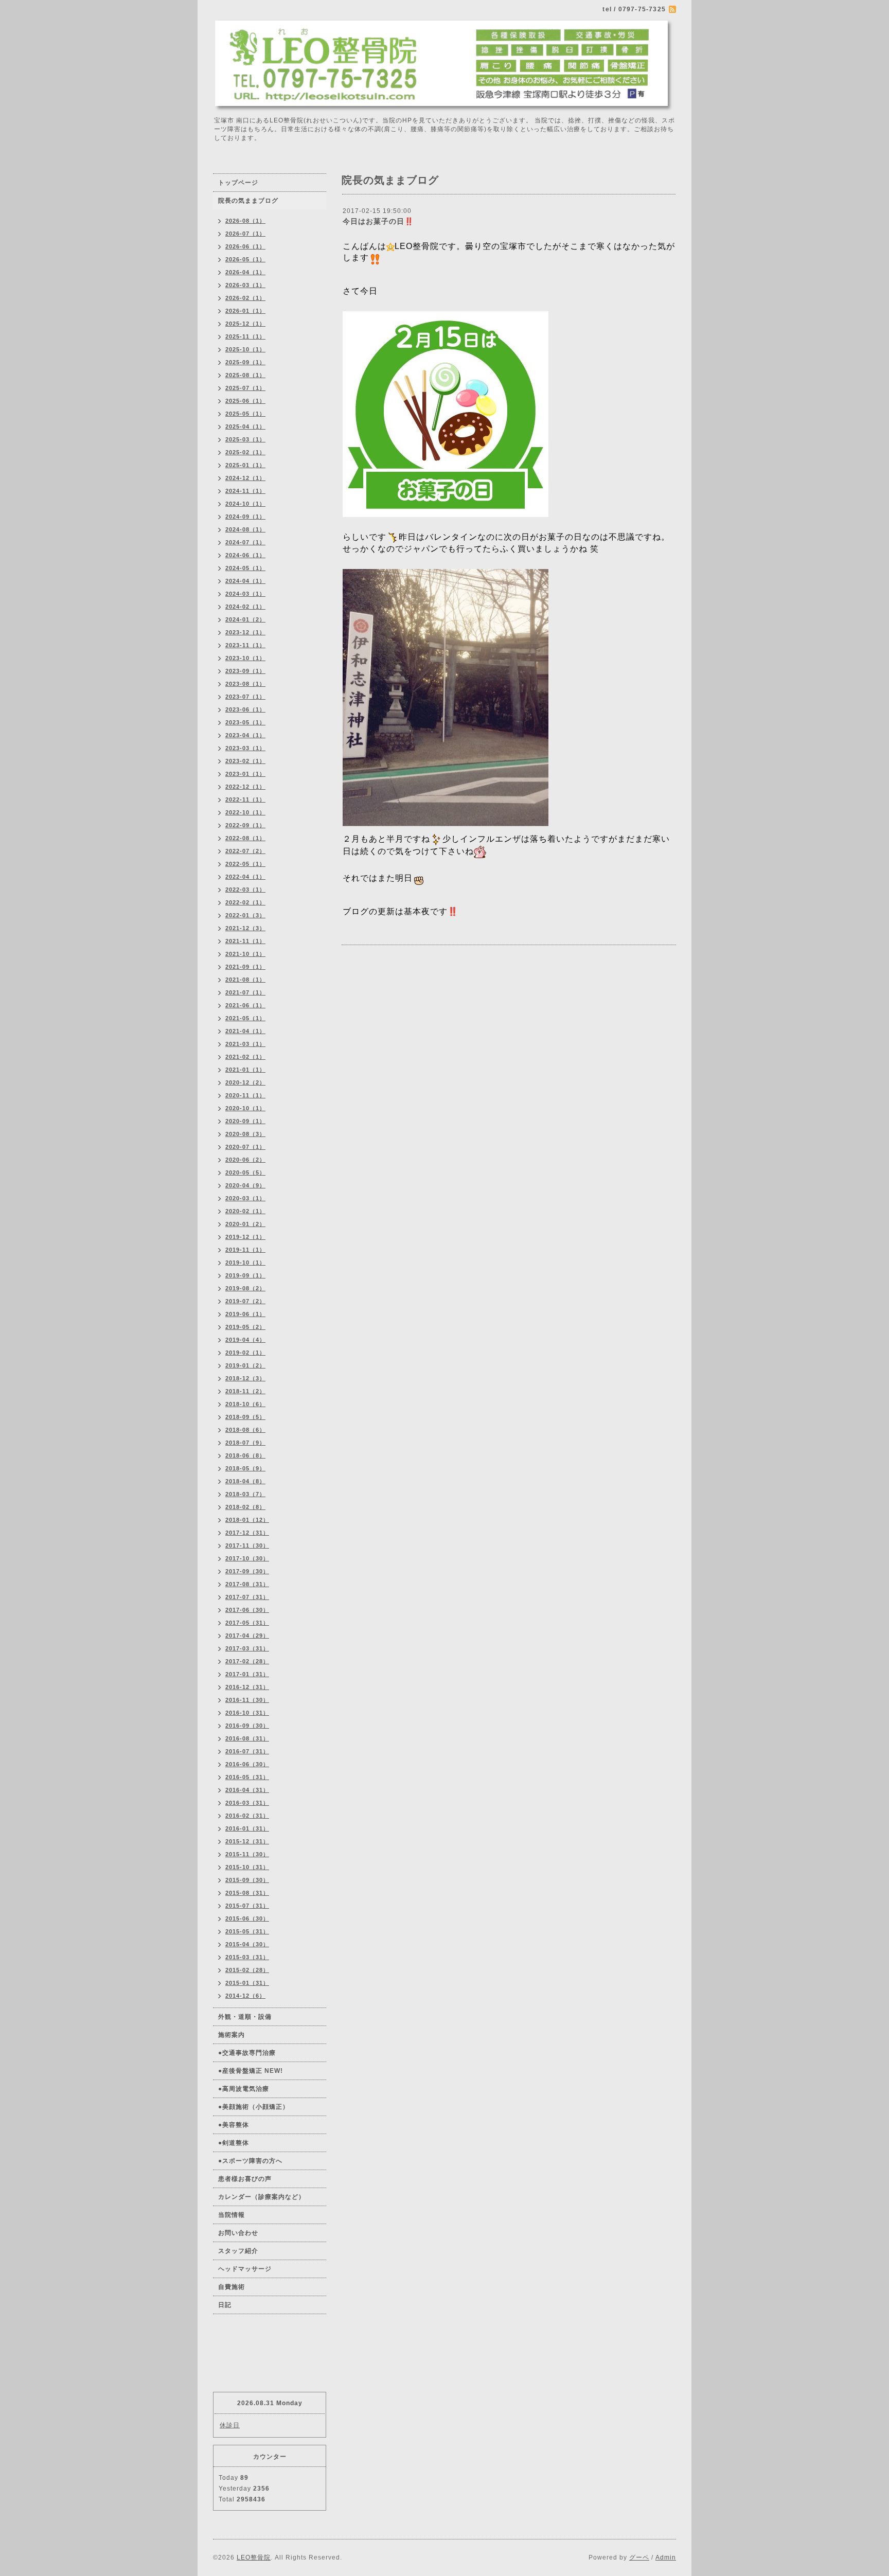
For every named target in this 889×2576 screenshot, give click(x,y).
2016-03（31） (247, 1803)
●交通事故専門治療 (247, 2053)
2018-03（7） (245, 1494)
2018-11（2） (245, 1391)
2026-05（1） (245, 259)
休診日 (230, 2425)
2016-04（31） (247, 1790)
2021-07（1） (245, 992)
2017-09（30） (247, 1571)
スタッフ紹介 (238, 2251)
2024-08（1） (245, 529)
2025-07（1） (245, 388)
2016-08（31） (247, 1738)
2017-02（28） (247, 1661)
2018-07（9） (245, 1443)
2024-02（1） (245, 607)
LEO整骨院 (254, 2557)
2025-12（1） (245, 324)
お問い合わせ (238, 2233)
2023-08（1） (245, 684)
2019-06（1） (245, 1314)
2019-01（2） (245, 1365)
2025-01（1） (245, 465)
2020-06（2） (245, 1160)
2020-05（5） (245, 1172)
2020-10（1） (245, 1108)
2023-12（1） (245, 632)
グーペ (639, 2557)
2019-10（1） (245, 1263)
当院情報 (232, 2215)
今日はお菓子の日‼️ (378, 221)
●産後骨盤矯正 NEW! (251, 2071)
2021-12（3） (245, 928)
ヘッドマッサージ (245, 2269)
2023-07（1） (245, 697)
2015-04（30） (247, 1944)
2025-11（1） (245, 336)
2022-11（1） (245, 800)
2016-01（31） (247, 1828)
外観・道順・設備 (245, 2017)
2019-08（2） (245, 1288)
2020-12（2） (245, 1082)
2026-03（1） (245, 285)
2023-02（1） (245, 761)
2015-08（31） (247, 1893)
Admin (666, 2557)
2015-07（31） (247, 1906)
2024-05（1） (245, 568)
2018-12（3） (245, 1378)
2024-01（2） (245, 619)
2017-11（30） (247, 1545)
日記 (225, 2305)
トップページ (238, 183)
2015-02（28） (247, 1970)
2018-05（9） (245, 1468)
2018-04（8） (245, 1481)
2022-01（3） (245, 915)
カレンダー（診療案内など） (262, 2197)
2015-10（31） (247, 1867)
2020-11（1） (245, 1095)
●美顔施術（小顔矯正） (254, 2107)
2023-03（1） (245, 748)
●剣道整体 (234, 2143)
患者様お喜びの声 (245, 2179)
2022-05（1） (245, 864)
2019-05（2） (245, 1327)
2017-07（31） (247, 1597)
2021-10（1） (245, 954)
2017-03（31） (247, 1648)
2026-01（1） (245, 311)
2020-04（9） (245, 1185)
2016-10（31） (247, 1713)
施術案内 (232, 2035)
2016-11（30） (247, 1700)
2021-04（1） (245, 1031)
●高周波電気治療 (244, 2089)
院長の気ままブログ (248, 201)
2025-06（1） (245, 401)
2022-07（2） (245, 851)
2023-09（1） (245, 671)
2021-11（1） (245, 941)
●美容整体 (234, 2125)
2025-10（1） (245, 349)
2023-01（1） (245, 774)
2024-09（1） (245, 517)
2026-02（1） (245, 298)
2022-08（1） (245, 838)
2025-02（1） (245, 452)
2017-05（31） (247, 1623)
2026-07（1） (245, 234)
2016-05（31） (247, 1777)
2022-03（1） (245, 890)
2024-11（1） (245, 491)
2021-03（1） (245, 1044)
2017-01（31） (247, 1674)
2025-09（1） (245, 362)
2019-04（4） (245, 1340)
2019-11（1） (245, 1250)
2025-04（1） (245, 427)
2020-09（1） (245, 1121)
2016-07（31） (247, 1751)
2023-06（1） (245, 709)
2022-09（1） (245, 825)
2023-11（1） (245, 645)
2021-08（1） (245, 980)
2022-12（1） (245, 787)
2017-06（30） (247, 1610)
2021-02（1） (245, 1057)
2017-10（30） (247, 1558)
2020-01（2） (245, 1224)
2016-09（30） (247, 1726)
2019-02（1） (245, 1353)
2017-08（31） (247, 1584)
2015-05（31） (247, 1931)
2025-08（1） (245, 375)
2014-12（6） (245, 1996)
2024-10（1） (245, 504)
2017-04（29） (247, 1636)
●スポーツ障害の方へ (250, 2161)
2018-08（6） (245, 1430)
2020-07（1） (245, 1147)
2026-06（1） (245, 246)
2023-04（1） (245, 735)
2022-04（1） (245, 877)
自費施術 (232, 2287)
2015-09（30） (247, 1880)
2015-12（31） (247, 1841)
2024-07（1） (245, 542)
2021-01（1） (245, 1070)
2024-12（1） (245, 478)
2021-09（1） (245, 967)
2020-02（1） (245, 1211)
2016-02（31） (247, 1816)
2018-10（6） (245, 1404)
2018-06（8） (245, 1455)
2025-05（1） (245, 414)
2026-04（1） (245, 272)
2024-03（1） (245, 594)
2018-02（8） (245, 1507)
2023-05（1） (245, 722)
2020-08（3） (245, 1134)
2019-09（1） (245, 1275)
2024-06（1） (245, 555)
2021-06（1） (245, 1005)
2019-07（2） (245, 1301)
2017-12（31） (247, 1533)
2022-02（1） (245, 902)
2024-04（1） (245, 581)
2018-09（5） (245, 1417)
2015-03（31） (247, 1957)
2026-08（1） (245, 221)
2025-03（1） (245, 439)
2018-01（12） (247, 1520)
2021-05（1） (245, 1018)
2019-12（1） (245, 1237)
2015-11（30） (247, 1854)
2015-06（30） (247, 1918)
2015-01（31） (247, 1983)
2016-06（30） (247, 1764)
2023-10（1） (245, 658)
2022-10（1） (245, 812)
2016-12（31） (247, 1687)
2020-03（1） (245, 1198)
